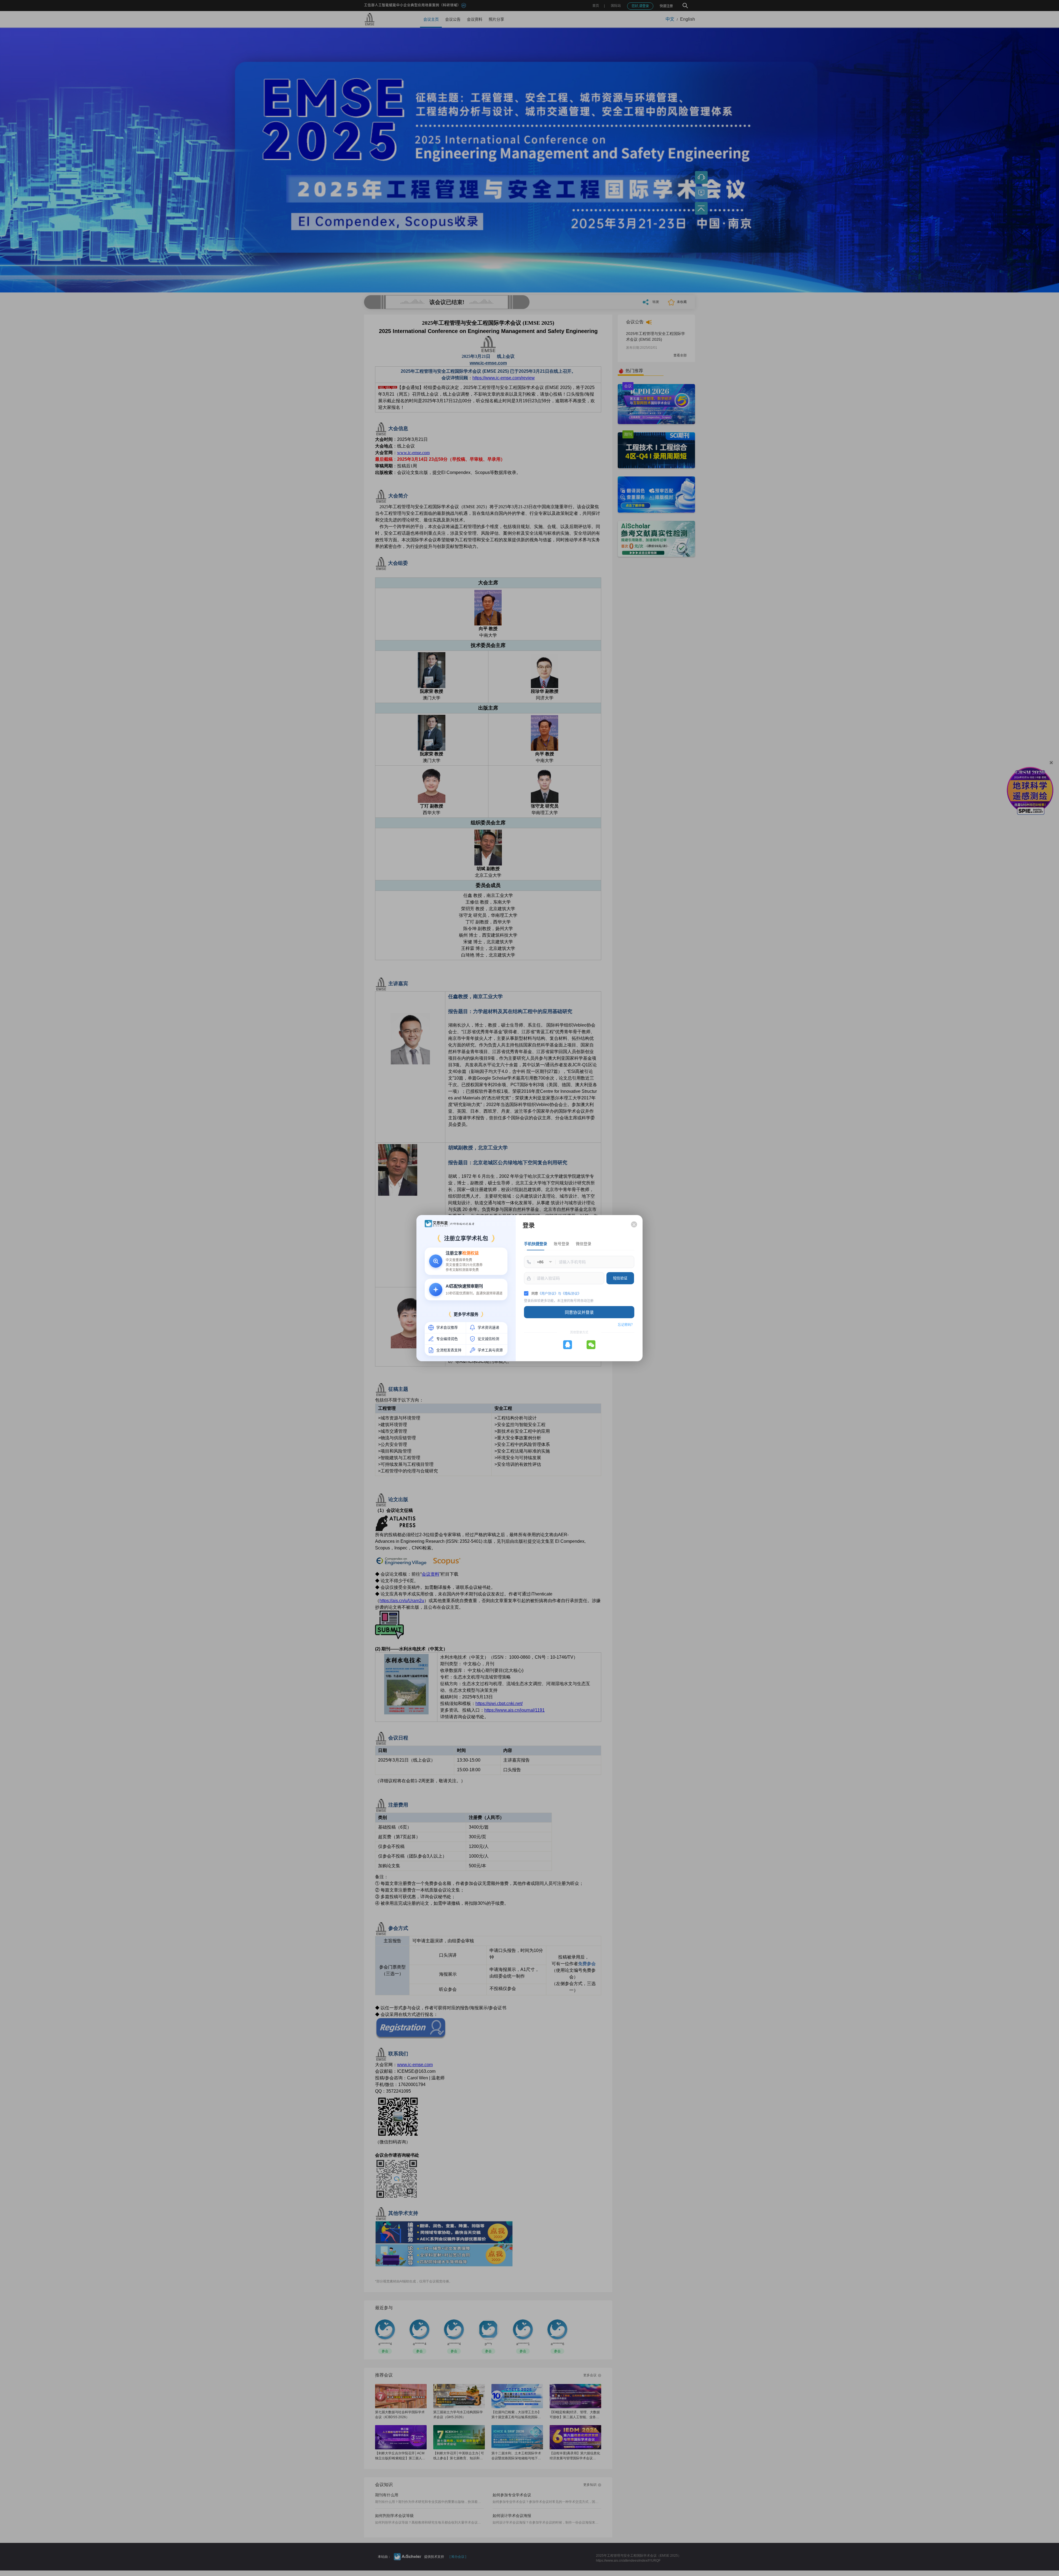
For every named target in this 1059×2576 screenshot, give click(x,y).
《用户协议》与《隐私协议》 (560, 1294)
